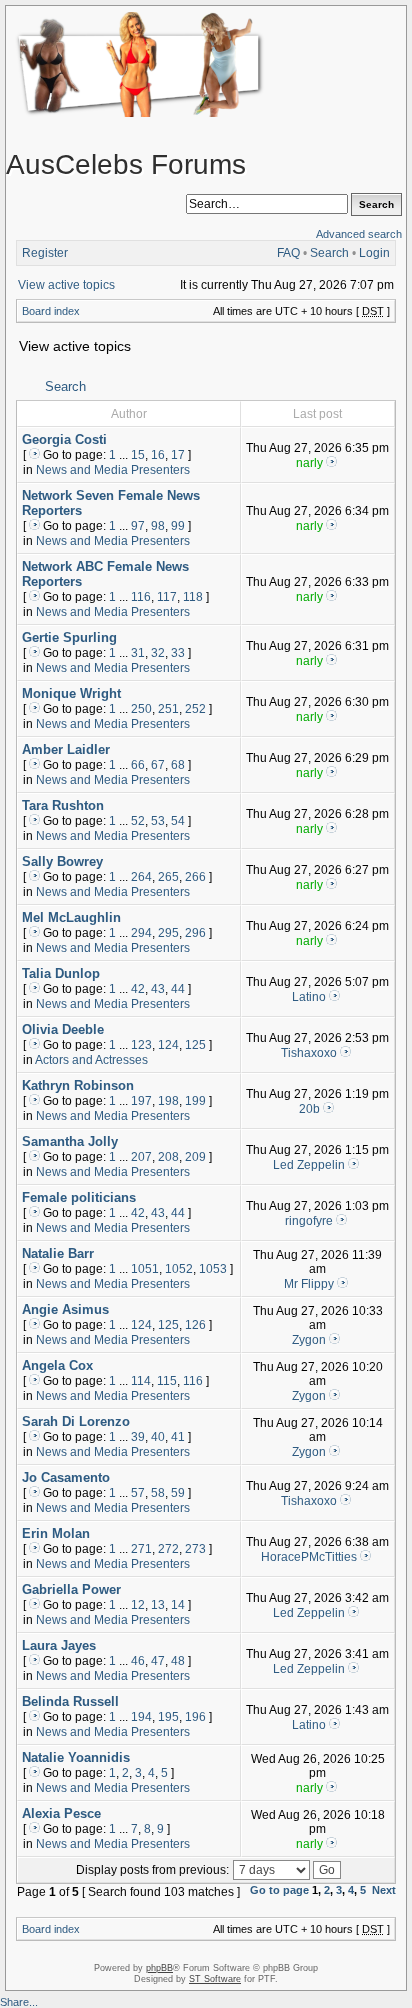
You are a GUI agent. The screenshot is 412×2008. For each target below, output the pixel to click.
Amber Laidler (66, 749)
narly (309, 463)
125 (195, 1045)
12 (138, 1605)
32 (158, 653)
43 (158, 989)
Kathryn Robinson (78, 1085)
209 (195, 1157)
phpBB (159, 1968)
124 (168, 1045)
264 (141, 877)
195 (168, 1717)
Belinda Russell (70, 1701)
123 (141, 1045)
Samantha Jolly (70, 1141)
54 (178, 821)
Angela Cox (57, 1365)
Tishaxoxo (309, 1053)
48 (178, 1661)
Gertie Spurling (69, 637)
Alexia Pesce (61, 1813)
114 (141, 1381)
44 (178, 989)
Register (45, 253)
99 (178, 526)
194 (141, 1717)
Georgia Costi (64, 439)
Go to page (279, 1890)
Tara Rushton (63, 805)
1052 (179, 1269)
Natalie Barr (58, 1253)
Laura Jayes (59, 1645)
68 (178, 765)
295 (168, 933)
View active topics (66, 285)
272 (168, 1549)
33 (178, 653)
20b (309, 1109)
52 (138, 821)
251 (168, 709)
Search (329, 253)
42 (138, 989)
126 (195, 1325)
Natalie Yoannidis (76, 1757)
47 (158, 1661)
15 (138, 455)
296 (195, 933)
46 (138, 1661)
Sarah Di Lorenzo (76, 1421)
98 (158, 526)
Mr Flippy (309, 1284)
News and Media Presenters (113, 470)
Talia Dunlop (61, 973)
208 (168, 1157)
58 (158, 1493)
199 (195, 1101)
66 (138, 765)
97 (138, 526)
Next (384, 1890)
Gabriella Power (71, 1589)
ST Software (215, 1979)
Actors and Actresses (91, 1060)
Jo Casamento (66, 1477)
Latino (309, 997)
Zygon (309, 1340)
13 (158, 1605)
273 (195, 1549)
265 (168, 877)
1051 (145, 1269)
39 (138, 1437)
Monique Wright (71, 693)
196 (195, 1717)
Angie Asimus (65, 1309)
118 (193, 597)
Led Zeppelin (309, 1165)
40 (158, 1437)
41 (178, 1437)
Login (374, 253)
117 (167, 597)
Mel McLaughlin (71, 917)
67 (158, 765)
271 (141, 1549)
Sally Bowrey (62, 861)
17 (178, 455)
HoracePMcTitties (309, 1557)
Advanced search (359, 234)
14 (178, 1605)
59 (178, 1493)
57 (138, 1493)
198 (168, 1101)
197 (141, 1101)
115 (167, 1381)
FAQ (288, 253)
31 (138, 653)
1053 (213, 1269)
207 (141, 1157)
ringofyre (309, 1221)
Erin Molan (56, 1533)
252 (195, 709)
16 (158, 455)
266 (195, 877)
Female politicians (79, 1197)
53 (158, 821)
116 (141, 597)
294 (141, 933)
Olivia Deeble (63, 1029)
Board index (51, 311)
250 (141, 709)
